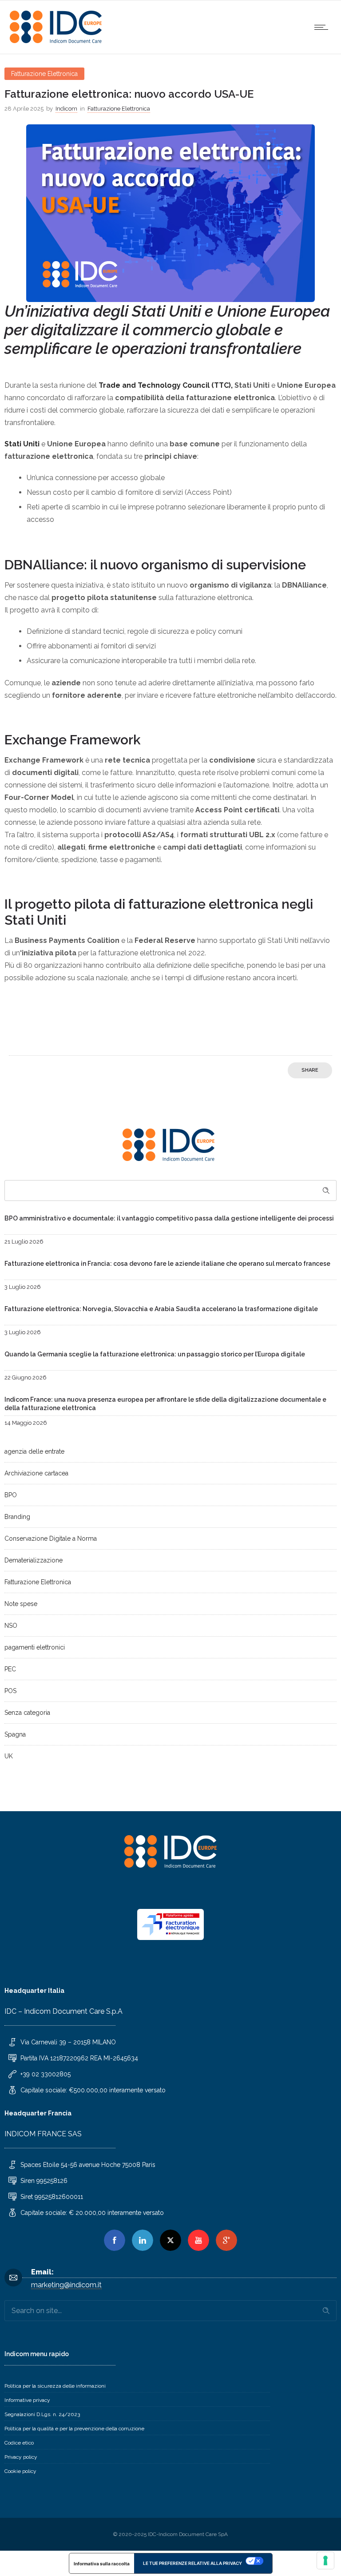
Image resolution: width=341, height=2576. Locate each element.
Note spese (21, 1604)
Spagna (15, 1734)
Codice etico (19, 2443)
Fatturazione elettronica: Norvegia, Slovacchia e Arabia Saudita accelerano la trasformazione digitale (161, 1309)
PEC (10, 1669)
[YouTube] (198, 2240)
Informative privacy (27, 2400)
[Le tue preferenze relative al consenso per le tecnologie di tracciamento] (325, 2560)
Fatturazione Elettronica (38, 1582)
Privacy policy (21, 2457)
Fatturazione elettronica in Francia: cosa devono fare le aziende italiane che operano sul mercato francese (167, 1264)
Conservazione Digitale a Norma (51, 1538)
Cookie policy (20, 2471)
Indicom (66, 109)
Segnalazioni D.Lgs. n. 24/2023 (42, 2414)
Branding (17, 1517)
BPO (11, 1495)
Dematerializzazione (34, 1560)
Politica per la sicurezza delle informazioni (55, 2386)
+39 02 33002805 (46, 2074)
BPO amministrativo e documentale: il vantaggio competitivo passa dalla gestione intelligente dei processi (169, 1218)
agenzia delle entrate (34, 1451)
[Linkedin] (143, 2240)
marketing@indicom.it (66, 2285)
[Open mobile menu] (323, 27)
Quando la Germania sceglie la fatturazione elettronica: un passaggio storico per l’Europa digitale (155, 1354)
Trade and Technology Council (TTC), (166, 385)
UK (9, 1756)
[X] (170, 2240)
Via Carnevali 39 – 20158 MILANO (68, 2042)
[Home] (58, 42)
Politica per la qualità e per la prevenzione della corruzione (74, 2429)
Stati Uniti (22, 444)
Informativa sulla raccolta (102, 2564)
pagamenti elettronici (35, 1647)
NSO (11, 1626)
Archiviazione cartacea (36, 1473)
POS (10, 1691)
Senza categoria (27, 1713)
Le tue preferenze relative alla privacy (192, 2563)
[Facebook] (115, 2240)
